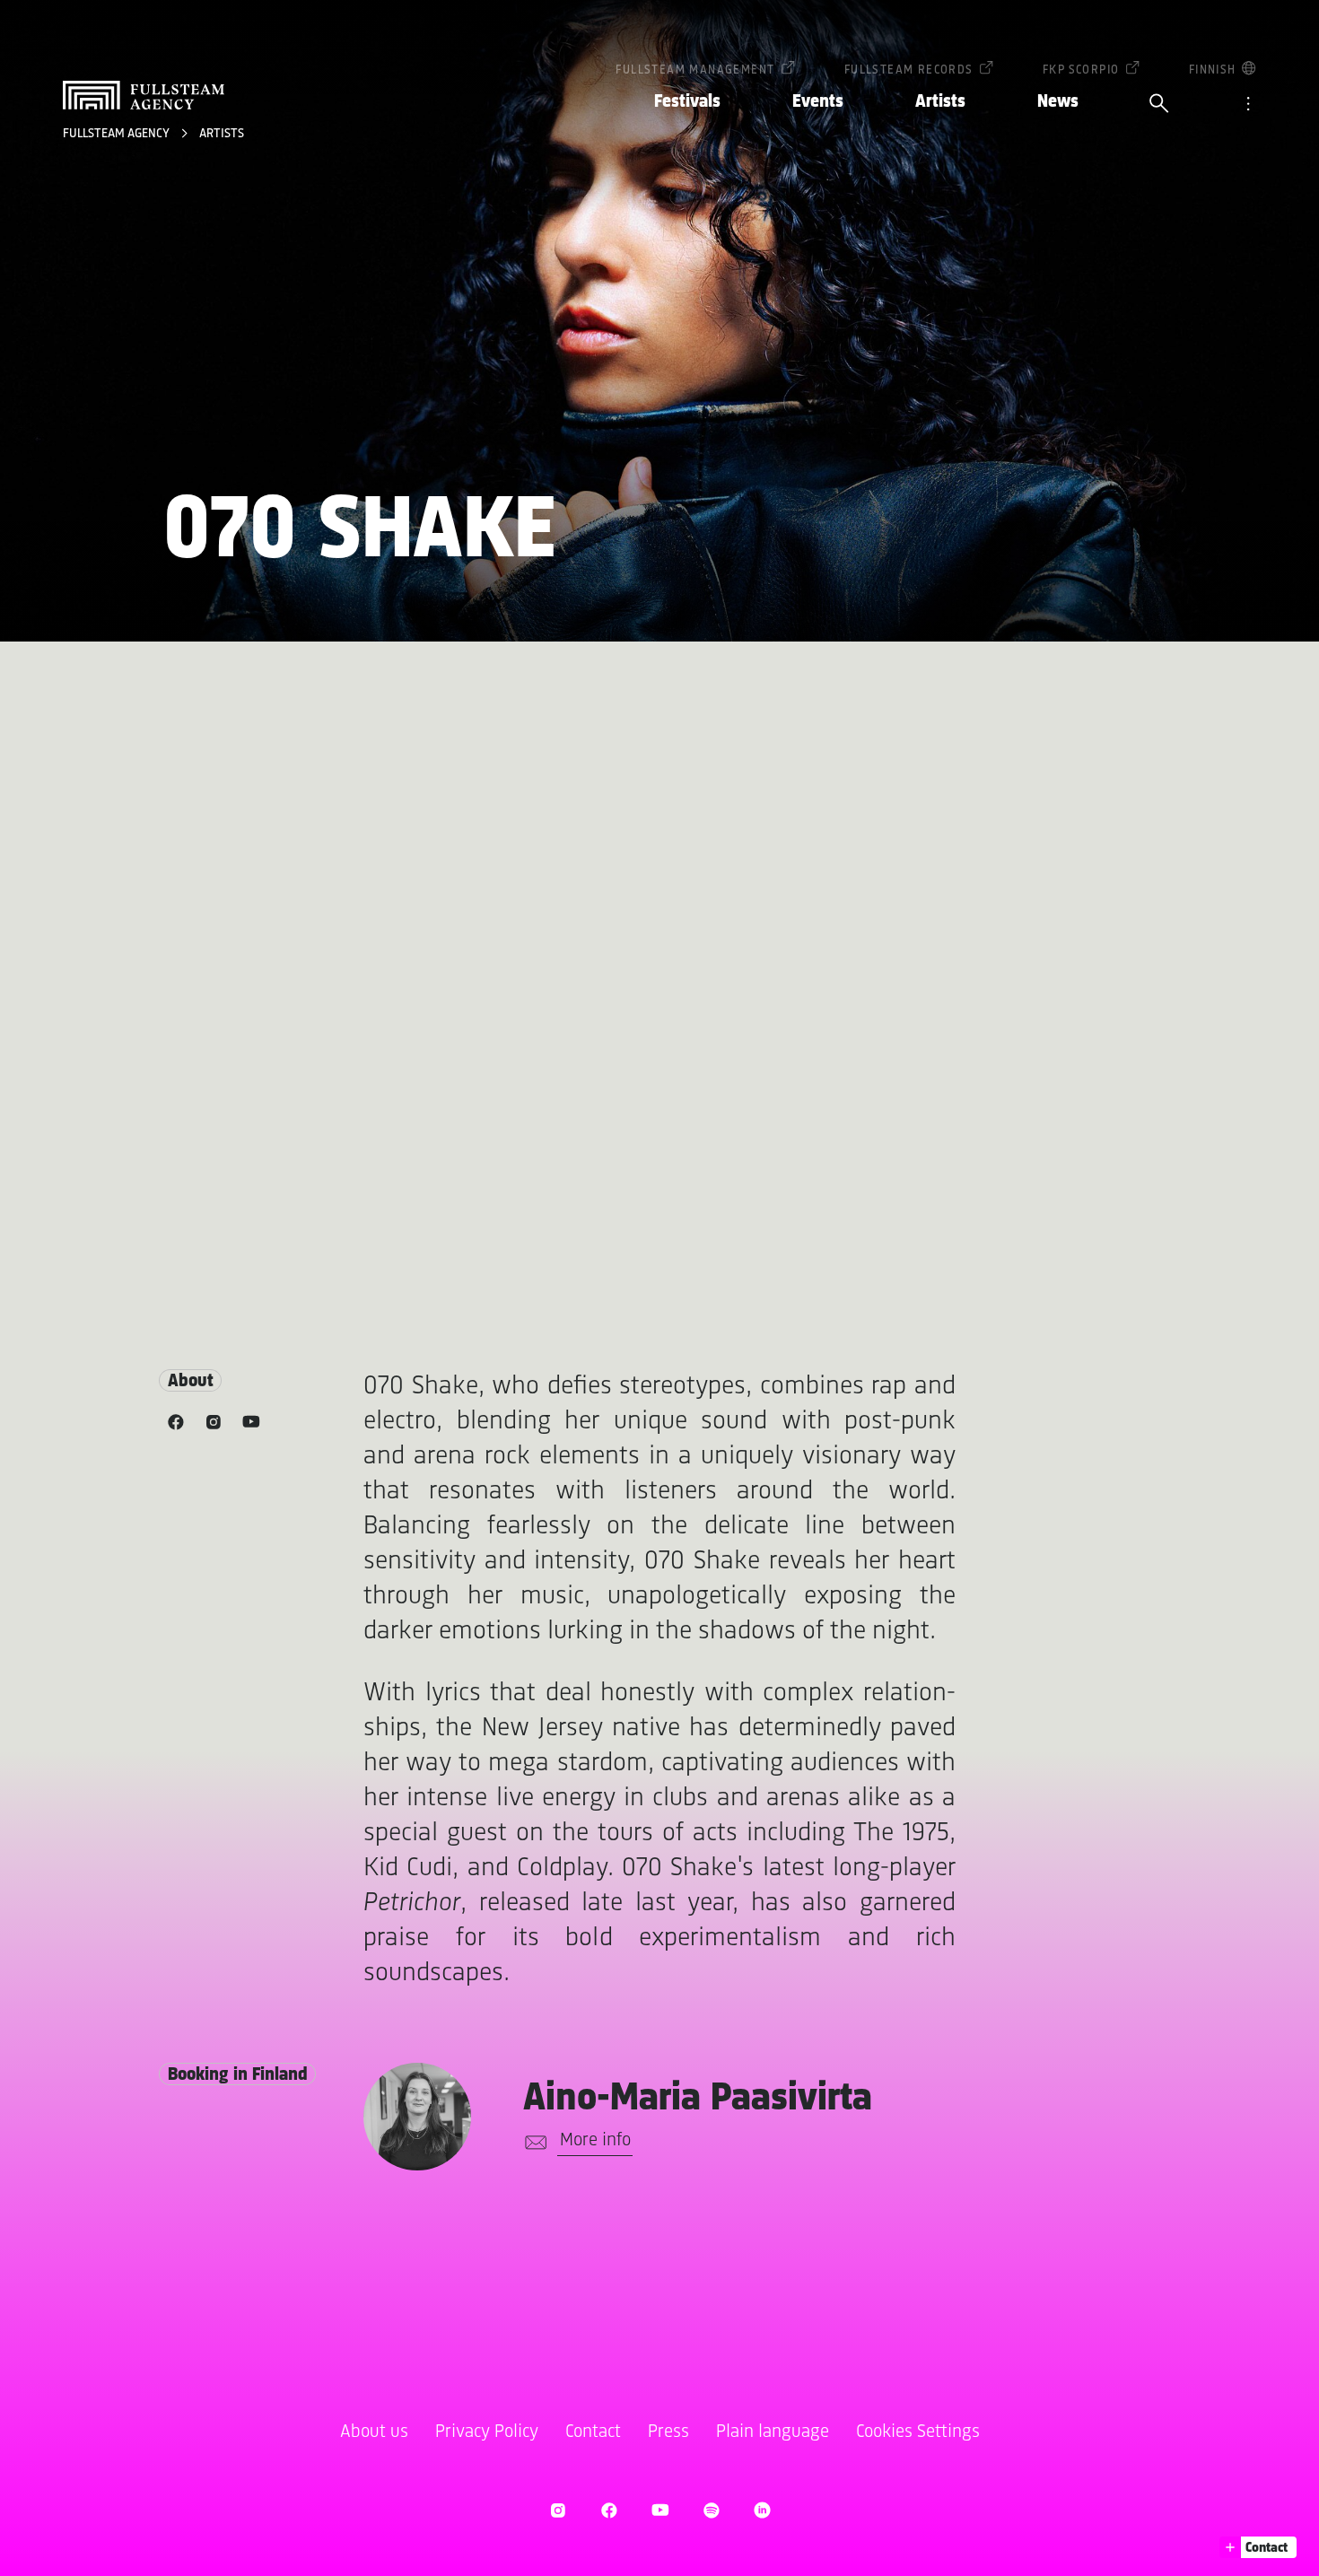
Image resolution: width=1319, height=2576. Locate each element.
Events (818, 102)
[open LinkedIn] (762, 2510)
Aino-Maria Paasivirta (698, 2099)
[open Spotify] (711, 2510)
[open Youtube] (660, 2510)
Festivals (687, 102)
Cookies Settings (918, 2432)
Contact (593, 2432)
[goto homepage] (144, 95)
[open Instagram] (558, 2510)
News (1058, 102)
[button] (1258, 2547)
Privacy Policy (487, 2432)
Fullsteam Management (695, 70)
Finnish (1213, 70)
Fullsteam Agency (118, 134)
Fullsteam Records (909, 70)
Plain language (773, 2432)
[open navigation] (1248, 105)
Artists (940, 102)
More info (595, 2140)
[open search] (1159, 105)
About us (374, 2432)
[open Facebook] (609, 2510)
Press (668, 2432)
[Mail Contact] (533, 2143)
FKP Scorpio (1081, 70)
